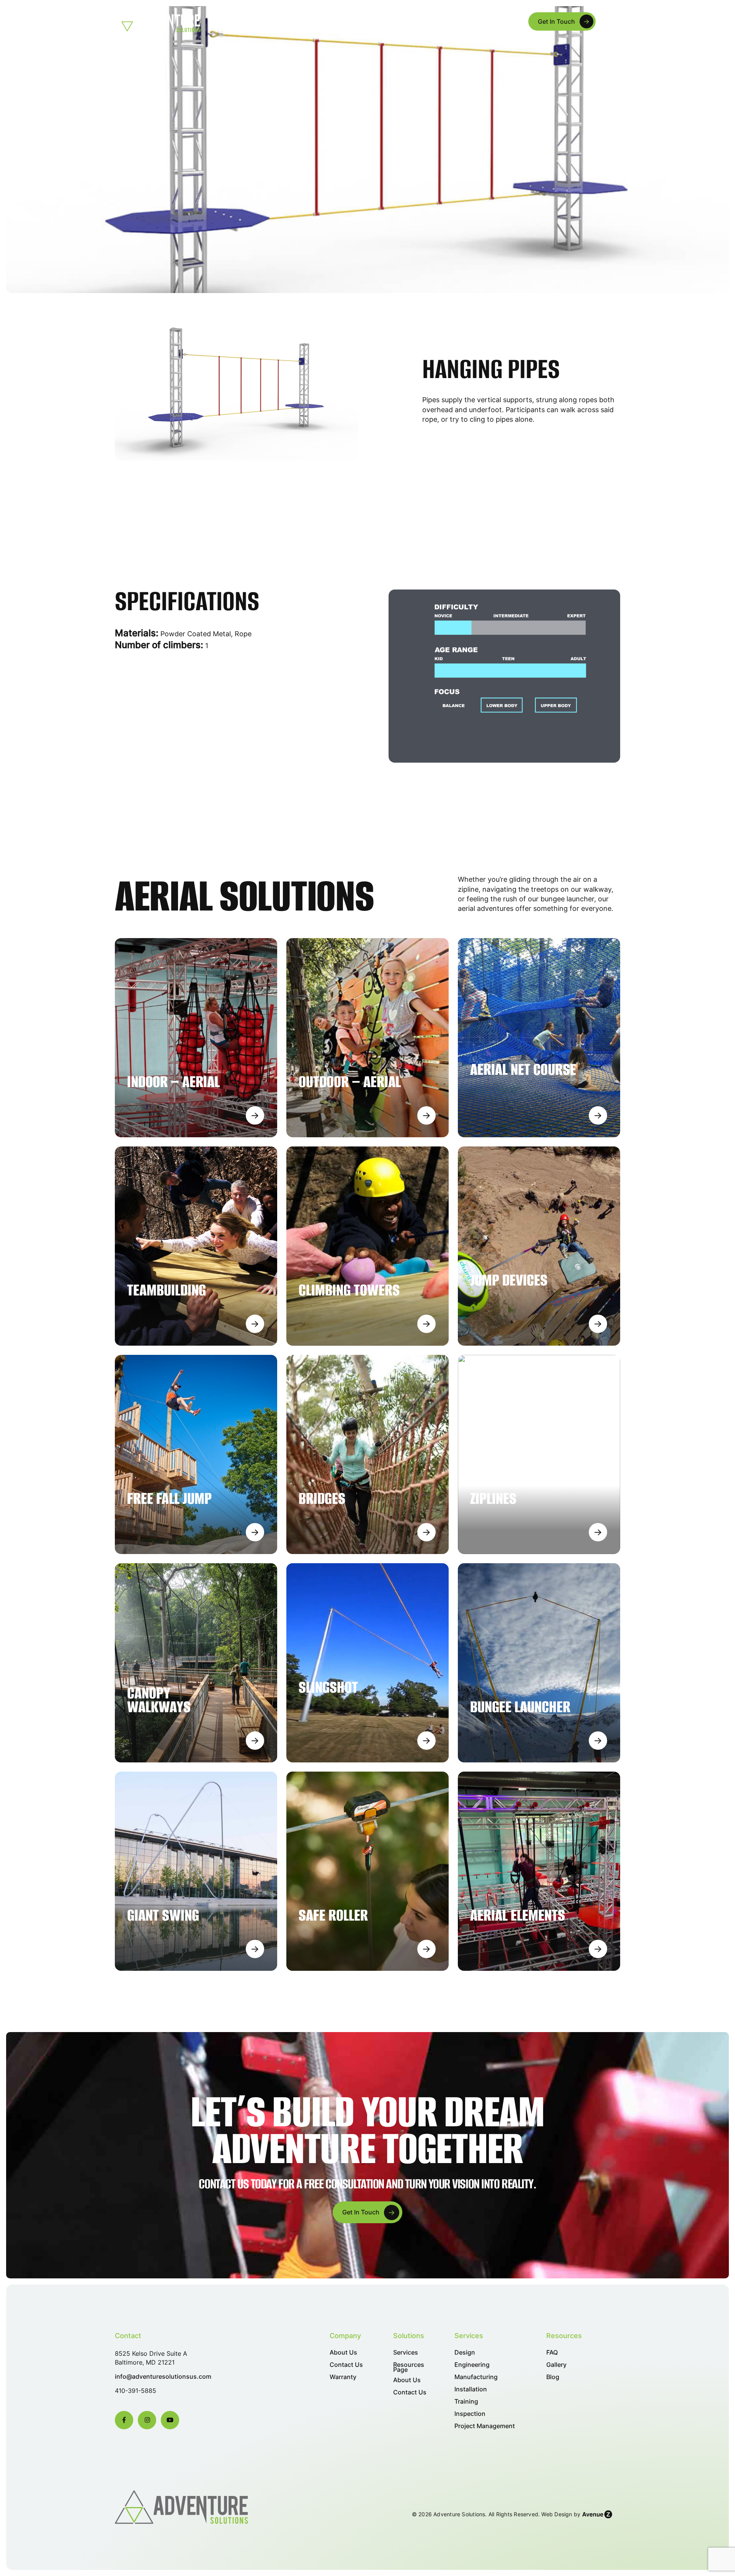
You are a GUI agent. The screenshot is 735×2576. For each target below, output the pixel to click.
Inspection (470, 2414)
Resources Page (409, 2367)
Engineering (472, 2365)
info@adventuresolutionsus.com (163, 2377)
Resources (490, 21)
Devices (342, 21)
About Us (251, 21)
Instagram (147, 2420)
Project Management (485, 2426)
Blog (553, 2377)
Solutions (294, 21)
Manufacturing (476, 2377)
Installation (471, 2389)
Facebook (124, 2420)
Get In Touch (556, 21)
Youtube (170, 2420)
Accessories (394, 21)
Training (466, 2402)
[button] (611, 21)
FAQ (552, 2352)
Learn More (255, 1115)
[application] (311, 21)
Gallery (556, 2365)
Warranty (343, 2377)
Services (440, 21)
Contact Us (346, 2365)
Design (465, 2352)
